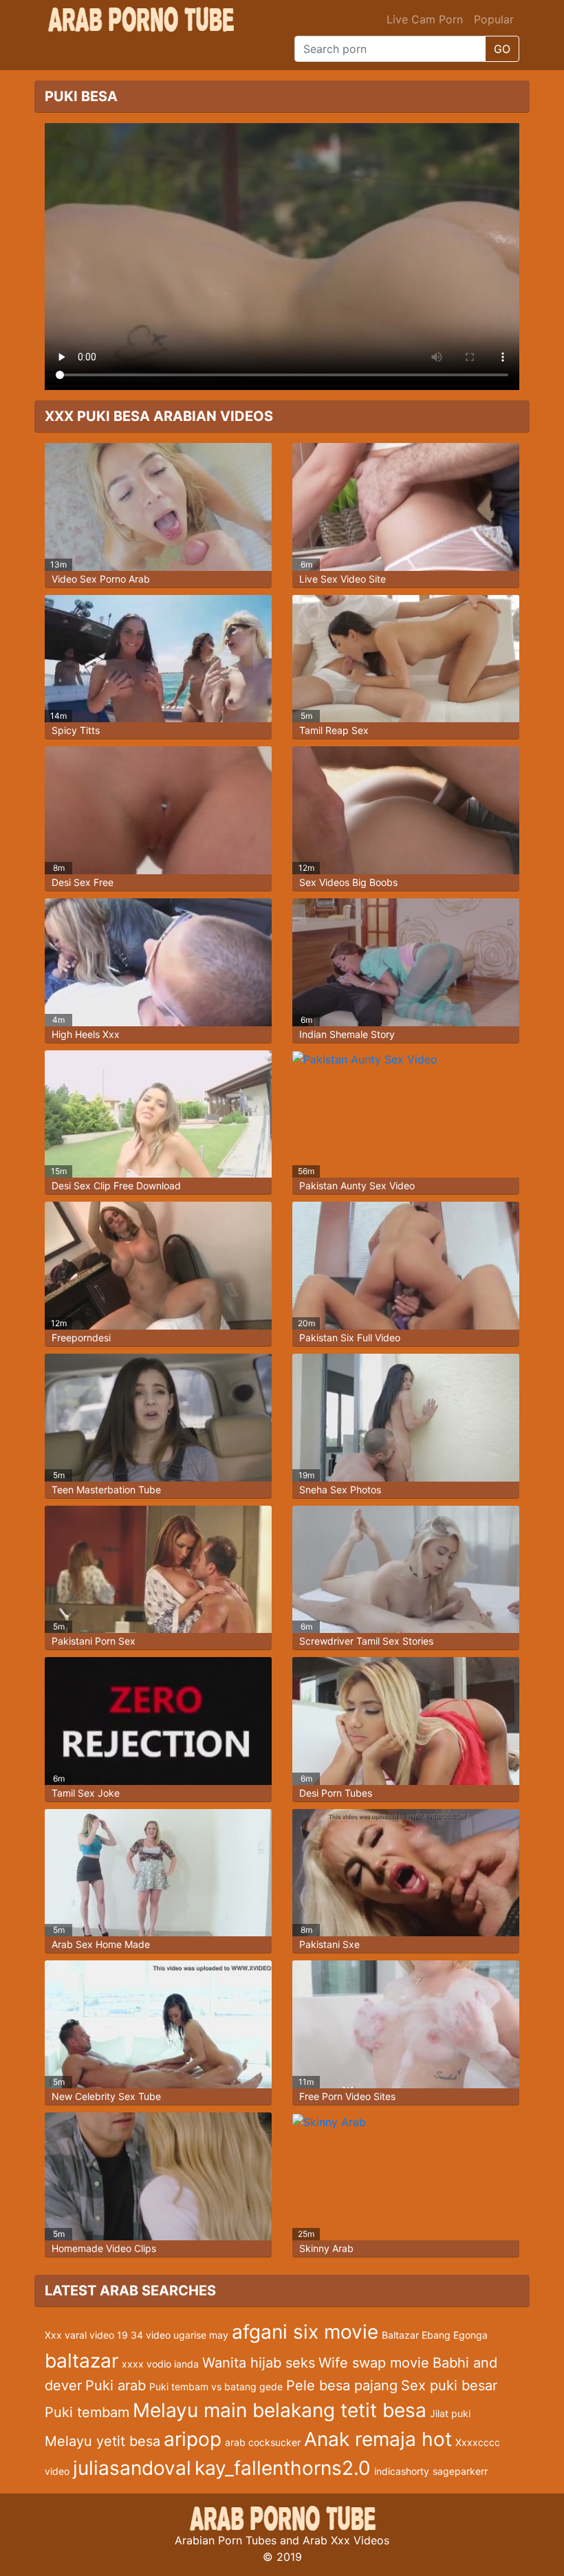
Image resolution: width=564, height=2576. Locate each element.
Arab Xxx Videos (346, 2540)
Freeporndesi (81, 1338)
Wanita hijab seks (259, 2363)
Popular (494, 19)
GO (502, 49)
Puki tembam (87, 2412)
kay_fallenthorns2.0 (283, 2468)
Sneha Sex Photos (340, 1490)
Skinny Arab (326, 2248)
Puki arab (116, 2385)
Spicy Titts (76, 730)
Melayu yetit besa (102, 2441)
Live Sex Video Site (343, 579)
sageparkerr (460, 2471)
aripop (193, 2439)
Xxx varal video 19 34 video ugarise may (137, 2335)
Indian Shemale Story (347, 1034)
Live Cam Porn (425, 19)
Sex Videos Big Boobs (348, 882)
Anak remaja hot (378, 2439)
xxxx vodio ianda (160, 2364)
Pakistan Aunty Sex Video (357, 1186)
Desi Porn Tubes (336, 1793)
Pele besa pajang (342, 2385)
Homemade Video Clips (104, 2248)
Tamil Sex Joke (86, 1793)
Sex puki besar (449, 2385)
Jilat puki (450, 2413)
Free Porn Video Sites (347, 2096)
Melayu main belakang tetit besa (280, 2410)
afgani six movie (305, 2332)
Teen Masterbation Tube (106, 1490)
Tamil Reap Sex (334, 730)
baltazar (82, 2361)
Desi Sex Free (83, 882)
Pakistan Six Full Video (350, 1338)
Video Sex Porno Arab (101, 579)
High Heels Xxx (86, 1034)
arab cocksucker (263, 2442)
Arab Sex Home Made (101, 1944)
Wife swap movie (374, 2363)
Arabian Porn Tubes (226, 2540)
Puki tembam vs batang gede (216, 2386)
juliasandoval (132, 2468)
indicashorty (402, 2471)
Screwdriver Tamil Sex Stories (366, 1641)
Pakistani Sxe (329, 1944)
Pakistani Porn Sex (94, 1641)
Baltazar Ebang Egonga (435, 2335)
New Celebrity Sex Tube (106, 2096)
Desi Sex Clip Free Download (116, 1186)
